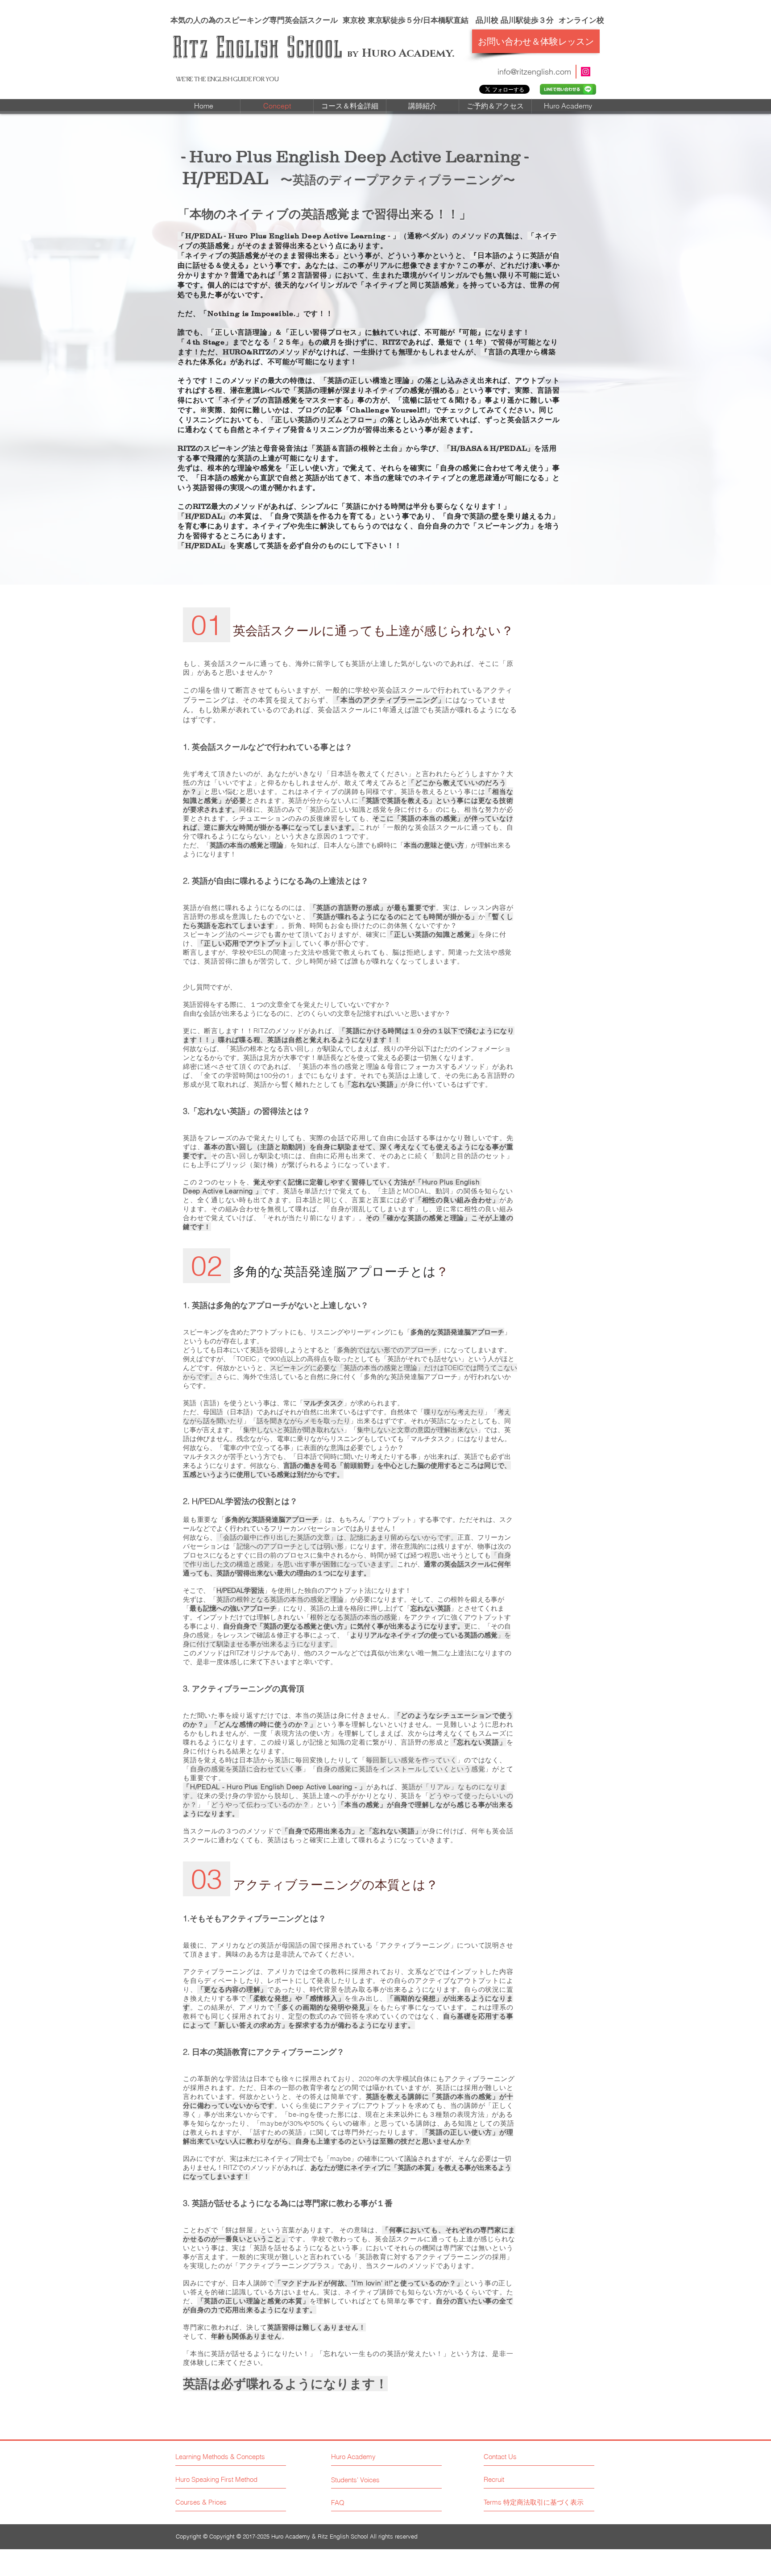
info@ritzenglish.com (534, 72)
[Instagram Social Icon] (586, 72)
